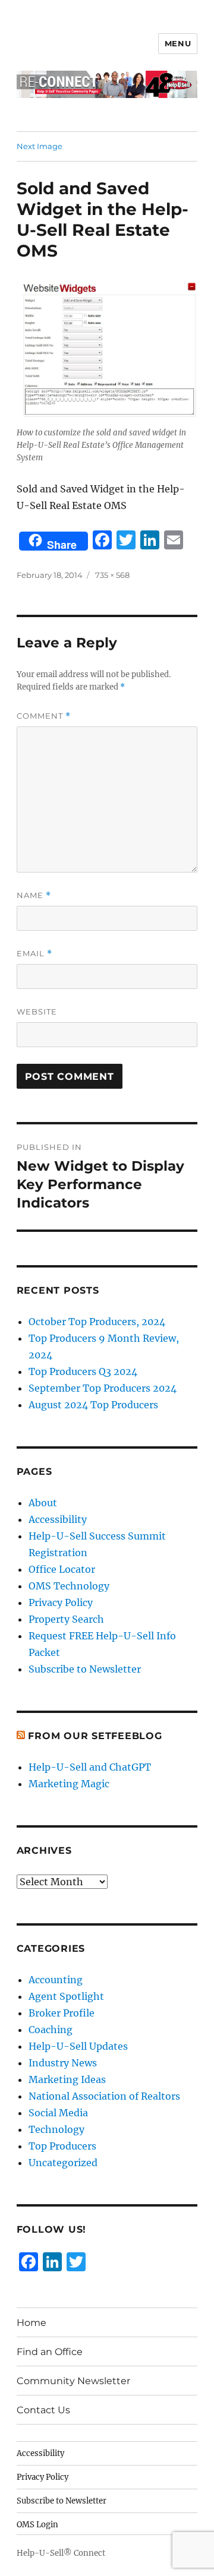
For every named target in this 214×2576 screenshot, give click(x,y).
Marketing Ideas (67, 2079)
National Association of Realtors (104, 2096)
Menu (178, 43)
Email (34, 954)
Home (32, 2323)
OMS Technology (69, 1586)
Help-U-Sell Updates (78, 2046)
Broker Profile (62, 2013)
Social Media (58, 2113)
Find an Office (50, 2352)
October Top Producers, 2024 (97, 1322)
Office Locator (62, 1569)
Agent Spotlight (66, 1996)
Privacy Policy (61, 1603)
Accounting (56, 1980)
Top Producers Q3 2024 (83, 1371)
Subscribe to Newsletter (85, 1669)
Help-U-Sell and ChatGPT (90, 1767)
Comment (44, 716)
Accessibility (58, 1519)
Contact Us (43, 2410)
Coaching (51, 2030)
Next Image (40, 146)
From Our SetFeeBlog (95, 1736)
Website (37, 1012)
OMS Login (37, 2525)
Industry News (63, 2063)
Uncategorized (63, 2163)
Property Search (66, 1619)
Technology (56, 2129)
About (43, 1503)
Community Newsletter (73, 2381)
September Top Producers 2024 (103, 1388)
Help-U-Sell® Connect (61, 2553)
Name (34, 895)
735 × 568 (112, 575)
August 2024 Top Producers (93, 1405)
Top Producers (62, 2146)
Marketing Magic (69, 1784)
